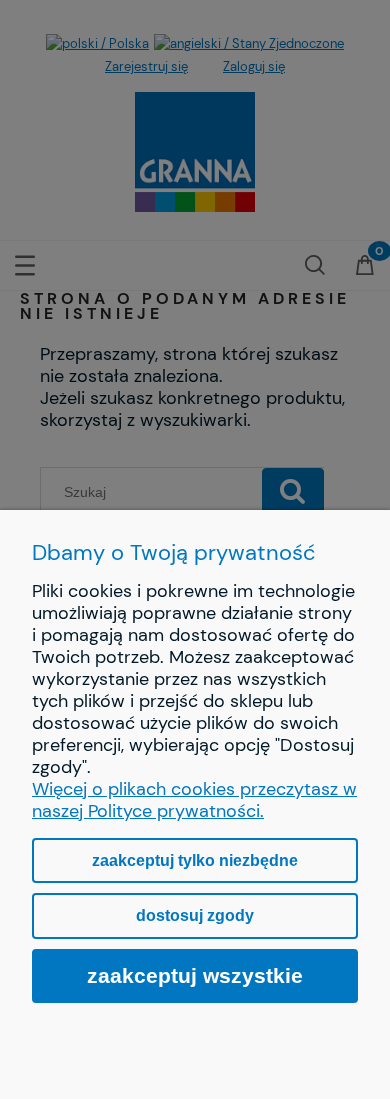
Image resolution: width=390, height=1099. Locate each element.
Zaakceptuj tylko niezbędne (195, 860)
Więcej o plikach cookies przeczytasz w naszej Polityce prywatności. (194, 800)
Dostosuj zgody (195, 915)
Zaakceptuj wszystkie (195, 975)
